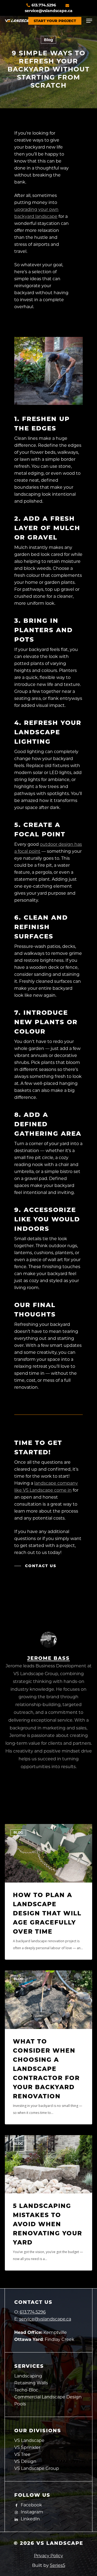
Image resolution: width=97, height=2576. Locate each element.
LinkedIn (30, 2519)
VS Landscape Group (37, 2468)
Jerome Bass (48, 1658)
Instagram (31, 2512)
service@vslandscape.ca (45, 2319)
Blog (48, 40)
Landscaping (28, 2376)
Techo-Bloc (26, 2390)
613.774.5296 (44, 5)
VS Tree (22, 2454)
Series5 (58, 2565)
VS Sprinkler (27, 2447)
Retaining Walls (31, 2383)
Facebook (31, 2505)
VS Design (25, 2461)
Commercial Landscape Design (48, 2397)
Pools (20, 2404)
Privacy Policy (48, 2556)
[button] (89, 21)
